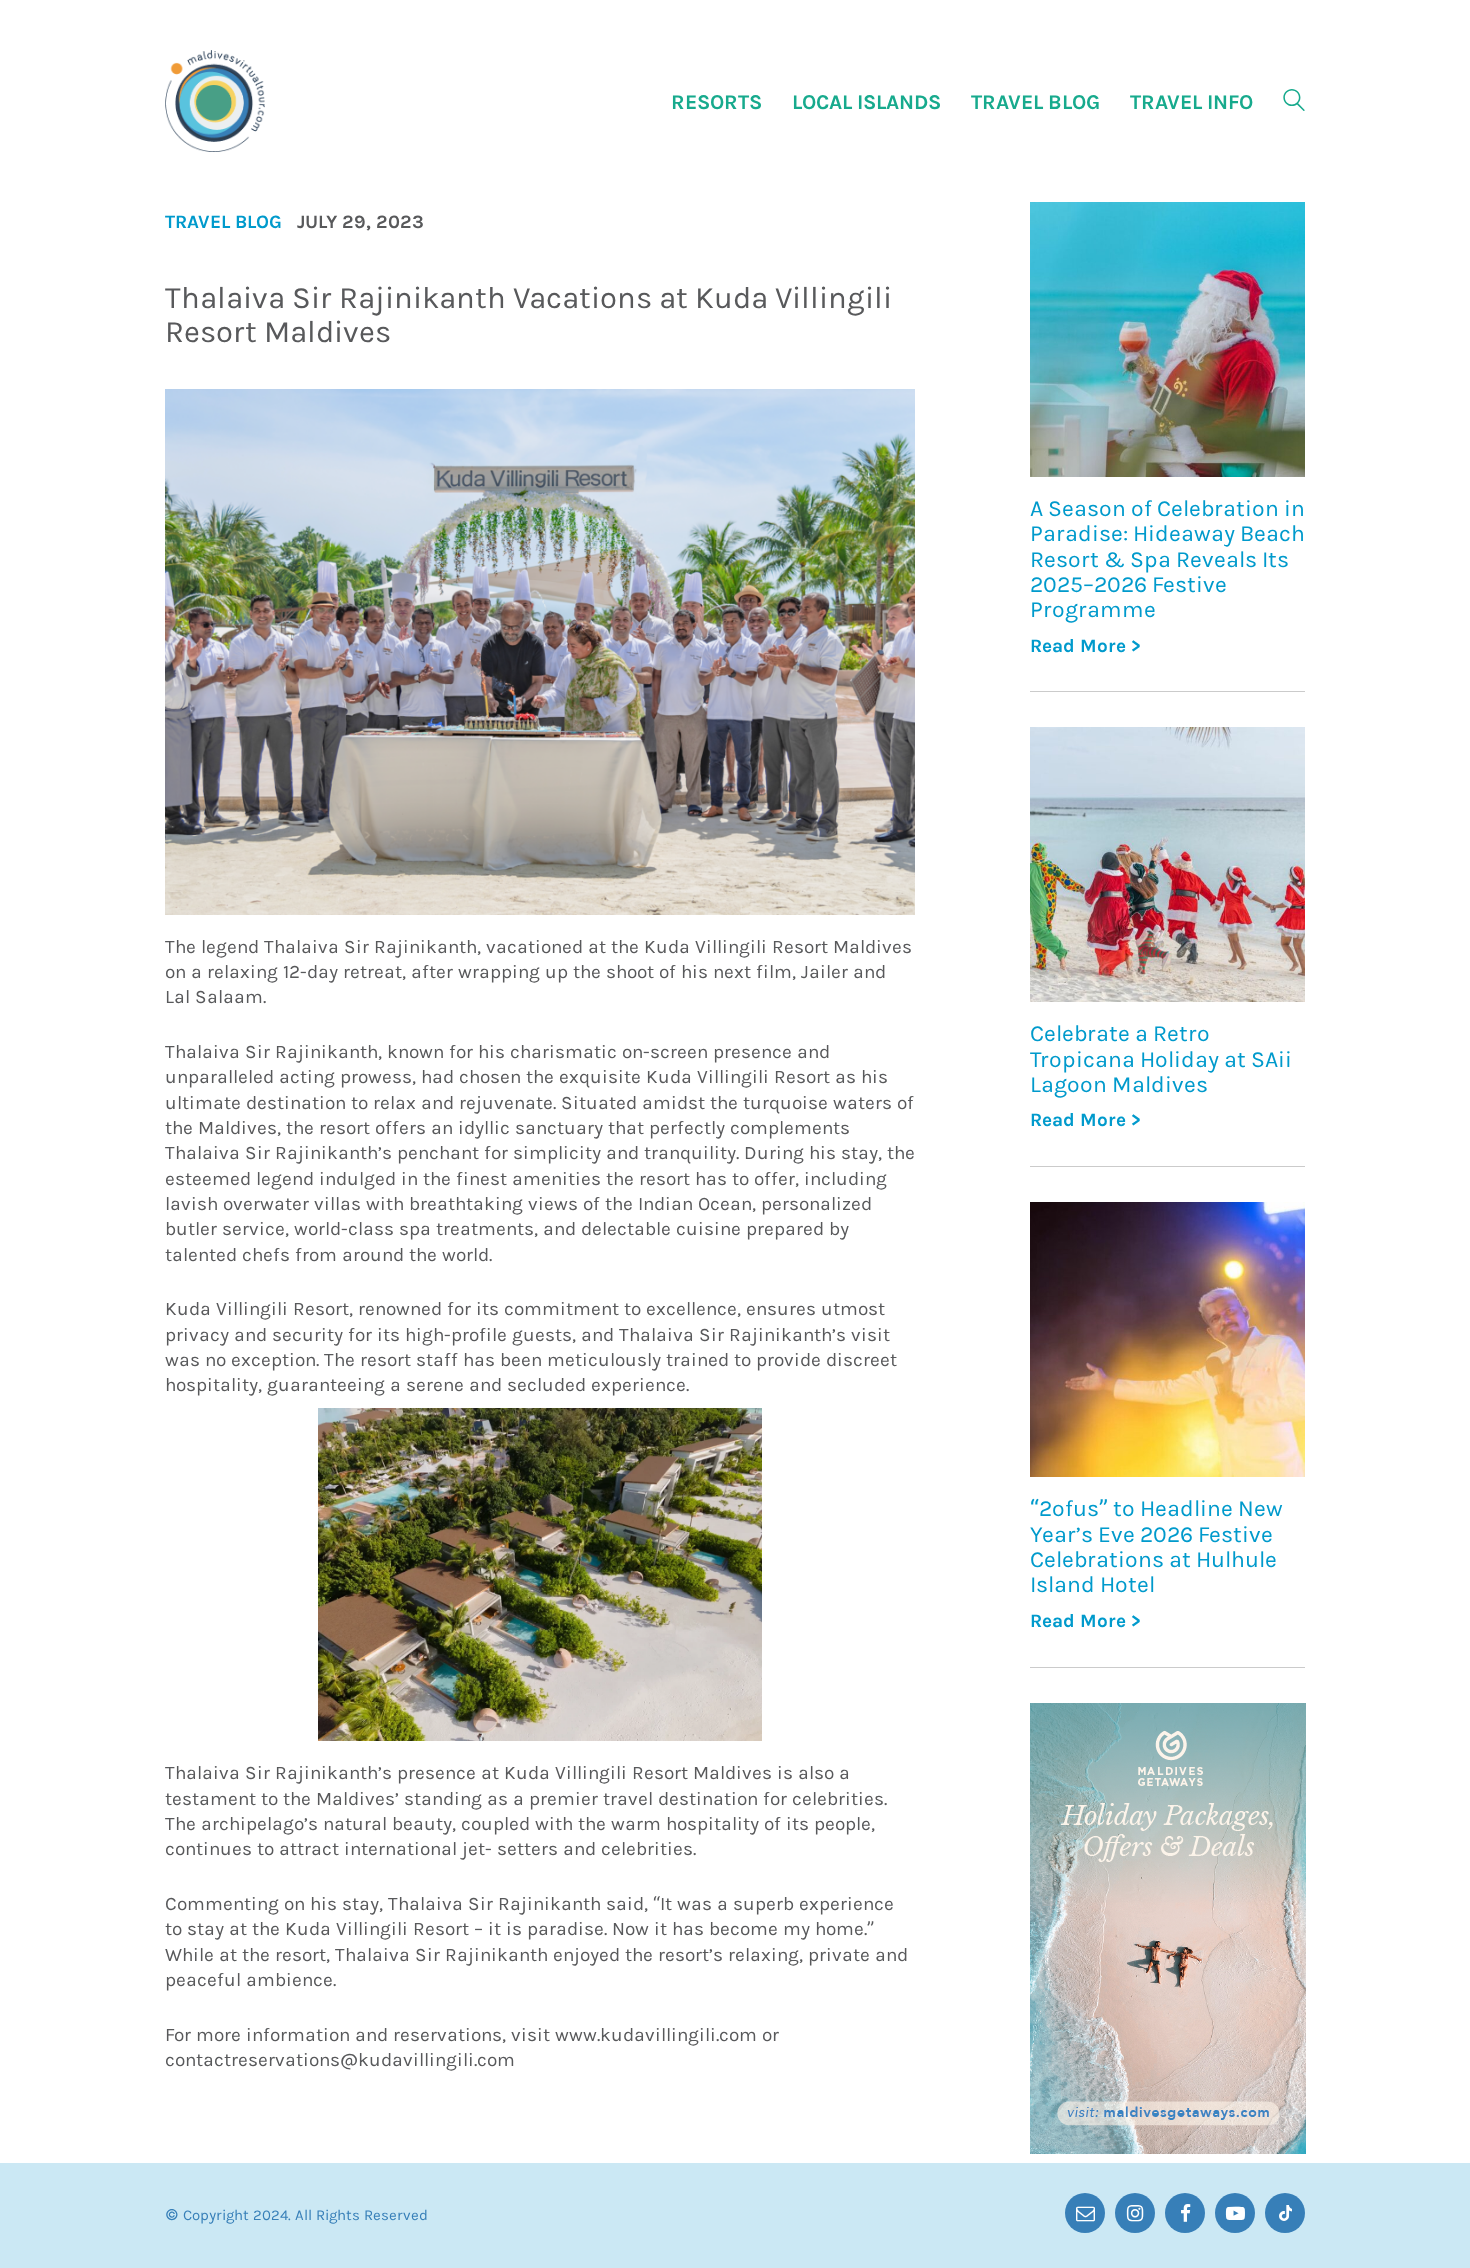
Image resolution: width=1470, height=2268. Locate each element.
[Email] (1085, 2213)
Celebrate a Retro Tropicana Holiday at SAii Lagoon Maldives (1161, 1059)
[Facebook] (1185, 2213)
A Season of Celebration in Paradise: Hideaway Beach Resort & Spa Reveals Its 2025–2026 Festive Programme (1167, 559)
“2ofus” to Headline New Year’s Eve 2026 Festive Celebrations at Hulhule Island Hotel (1156, 1546)
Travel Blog (223, 222)
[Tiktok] (1285, 2213)
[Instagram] (1135, 2213)
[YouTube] (1235, 2213)
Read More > (1085, 646)
